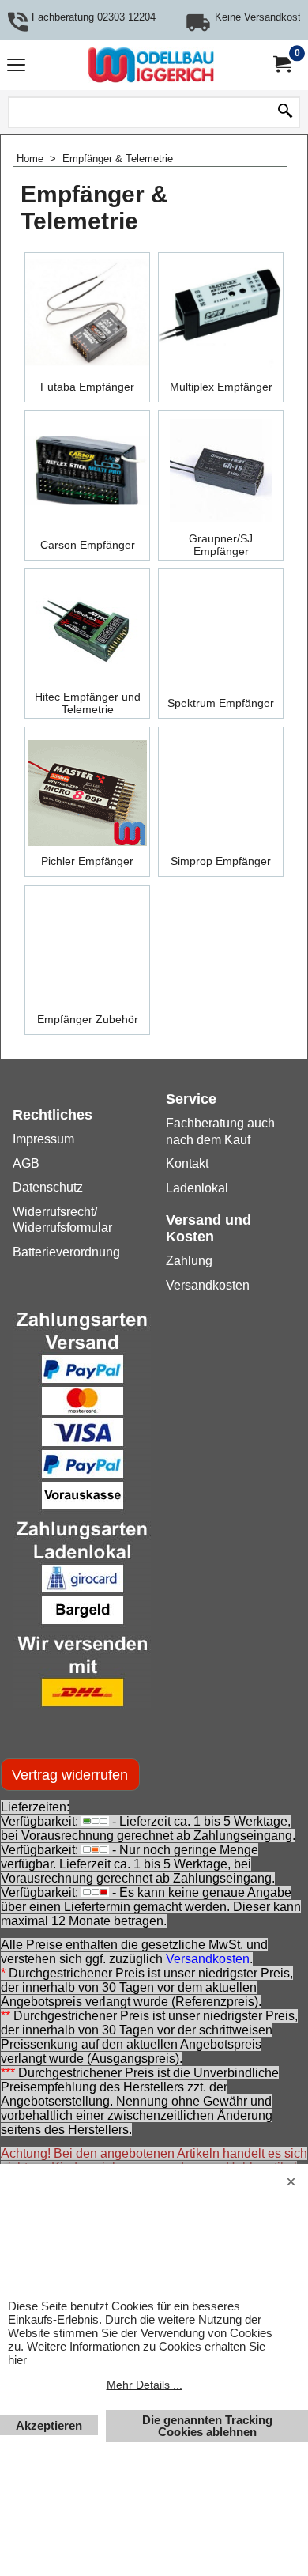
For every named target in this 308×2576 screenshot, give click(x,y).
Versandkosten (208, 1959)
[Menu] (16, 67)
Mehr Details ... (145, 2385)
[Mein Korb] (281, 64)
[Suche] (285, 112)
